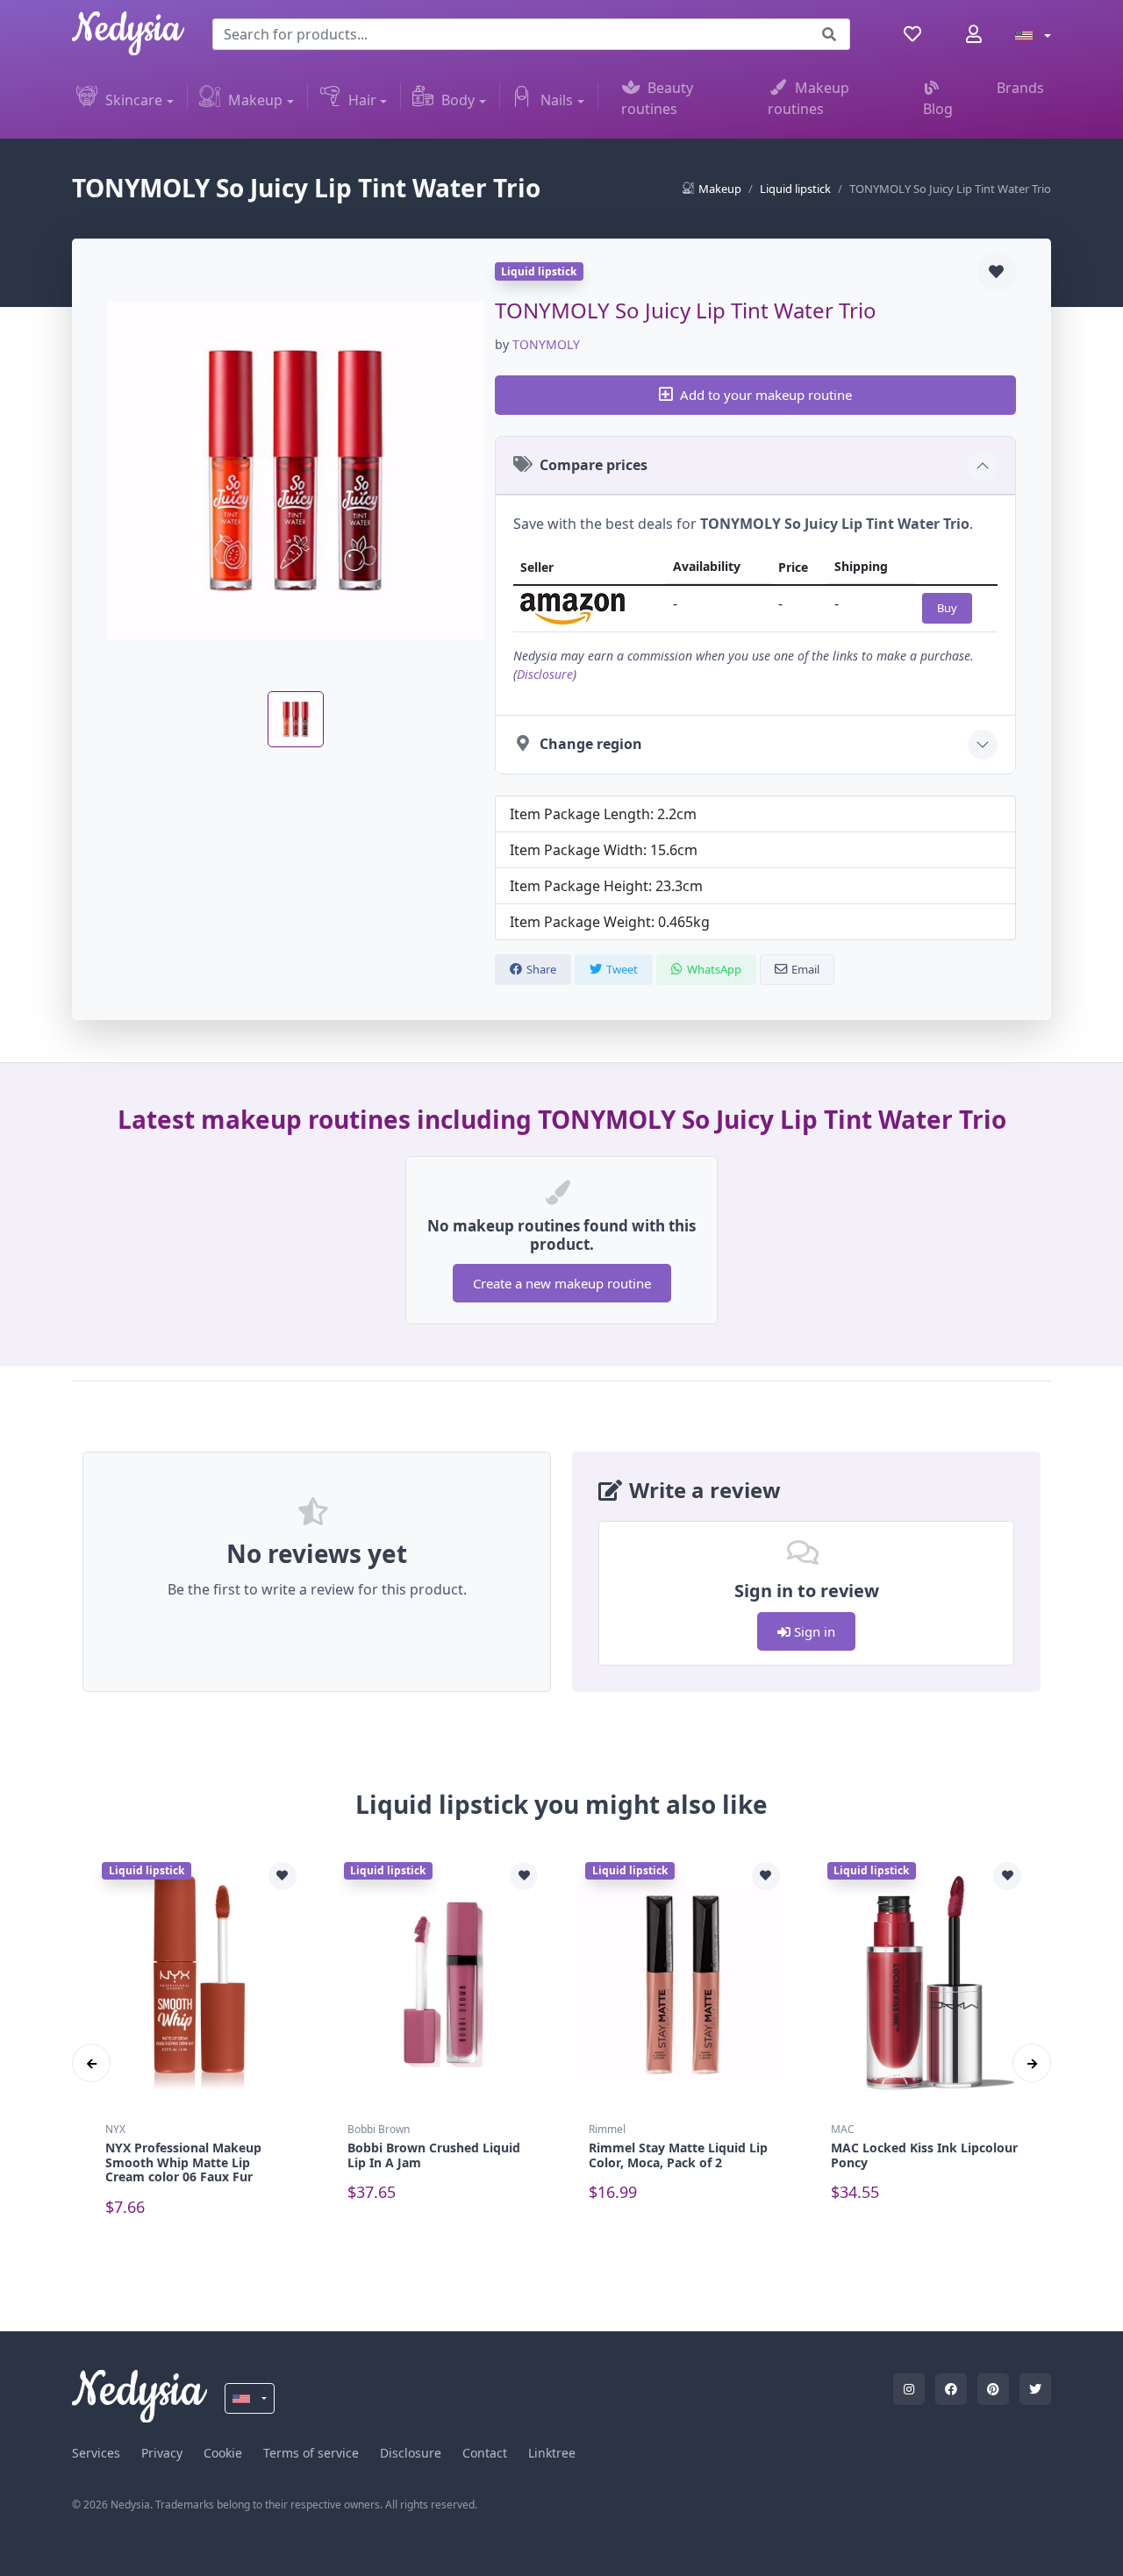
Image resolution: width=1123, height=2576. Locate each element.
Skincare (134, 100)
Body (458, 100)
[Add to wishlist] (997, 272)
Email (805, 969)
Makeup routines (808, 98)
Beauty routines (658, 98)
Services (96, 2453)
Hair (362, 100)
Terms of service (311, 2453)
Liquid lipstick (795, 189)
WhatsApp (714, 969)
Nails (557, 100)
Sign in (813, 1631)
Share (541, 969)
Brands (1020, 88)
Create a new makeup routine (562, 1283)
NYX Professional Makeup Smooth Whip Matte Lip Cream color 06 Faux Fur (183, 2162)
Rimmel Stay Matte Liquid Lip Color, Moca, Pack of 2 (678, 2155)
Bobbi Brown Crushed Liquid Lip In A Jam (434, 2155)
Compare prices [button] (594, 465)
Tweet (622, 969)
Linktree (552, 2453)
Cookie (223, 2453)
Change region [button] (591, 744)
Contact (485, 2453)
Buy (947, 608)
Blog (938, 109)
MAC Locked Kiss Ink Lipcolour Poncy (924, 2155)
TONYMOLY (546, 344)
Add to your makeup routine (766, 395)
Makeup (255, 100)
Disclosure (545, 674)
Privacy (162, 2453)
